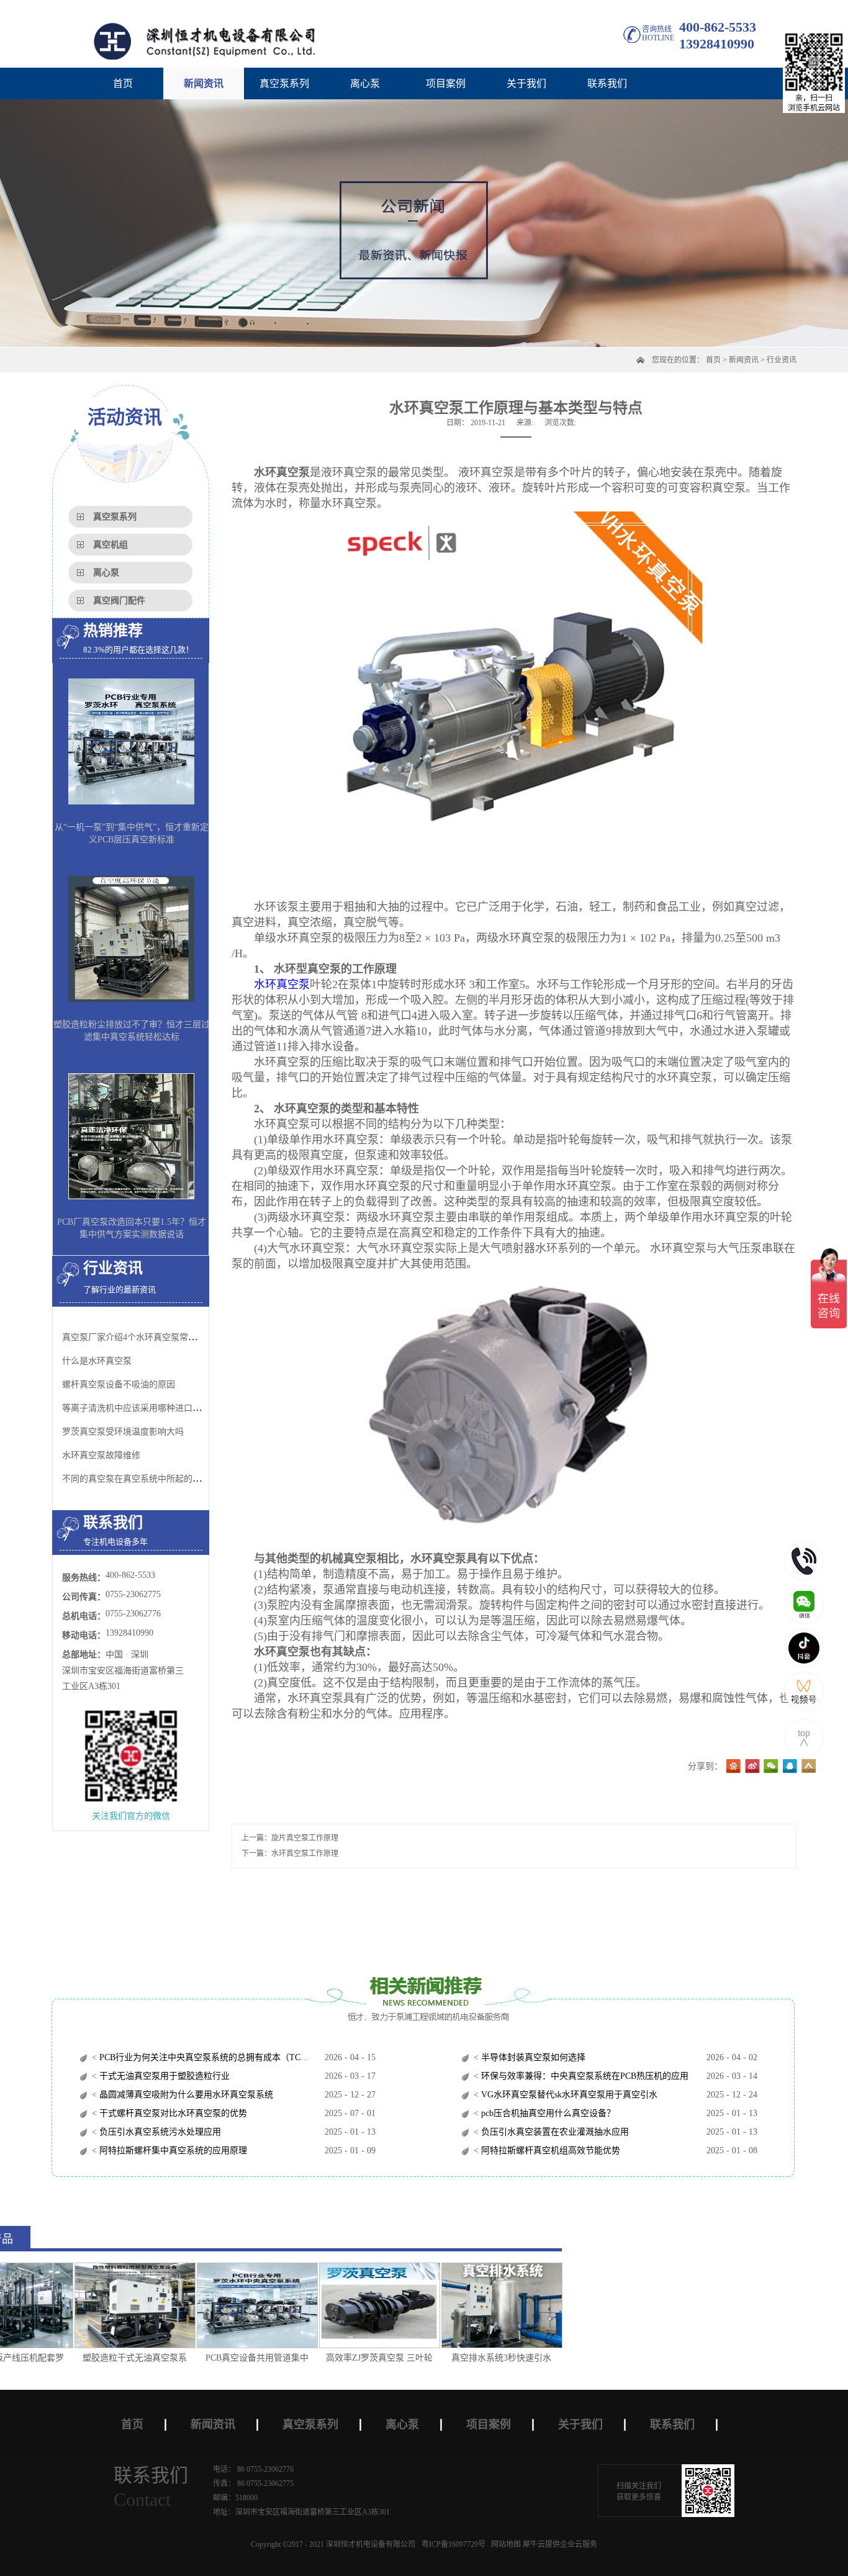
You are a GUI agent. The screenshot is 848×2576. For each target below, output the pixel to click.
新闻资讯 (744, 360)
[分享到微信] (771, 1767)
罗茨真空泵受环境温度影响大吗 (123, 1432)
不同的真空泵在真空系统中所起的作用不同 (145, 1479)
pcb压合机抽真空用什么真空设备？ (547, 2113)
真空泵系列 (115, 517)
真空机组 (111, 545)
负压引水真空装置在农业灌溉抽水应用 (554, 2132)
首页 (123, 83)
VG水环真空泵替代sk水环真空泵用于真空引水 (568, 2095)
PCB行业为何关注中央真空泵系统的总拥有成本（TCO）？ (210, 2057)
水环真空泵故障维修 (101, 1455)
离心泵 (106, 573)
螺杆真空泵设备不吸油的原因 (119, 1385)
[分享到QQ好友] (790, 1767)
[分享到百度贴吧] (734, 1767)
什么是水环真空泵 (97, 1361)
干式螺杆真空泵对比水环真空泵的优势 (172, 2113)
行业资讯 (782, 360)
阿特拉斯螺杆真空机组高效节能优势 (549, 2150)
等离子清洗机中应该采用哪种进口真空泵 (140, 1408)
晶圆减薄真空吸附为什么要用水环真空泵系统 (185, 2095)
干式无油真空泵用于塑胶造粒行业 (163, 2076)
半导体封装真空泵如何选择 (532, 2057)
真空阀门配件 (119, 601)
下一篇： (290, 1853)
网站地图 (504, 2544)
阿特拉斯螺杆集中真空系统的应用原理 (172, 2150)
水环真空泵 (282, 984)
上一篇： (290, 1838)
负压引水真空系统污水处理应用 (159, 2132)
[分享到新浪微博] (752, 1767)
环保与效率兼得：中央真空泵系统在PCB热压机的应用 (584, 2076)
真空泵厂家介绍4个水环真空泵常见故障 (138, 1337)
